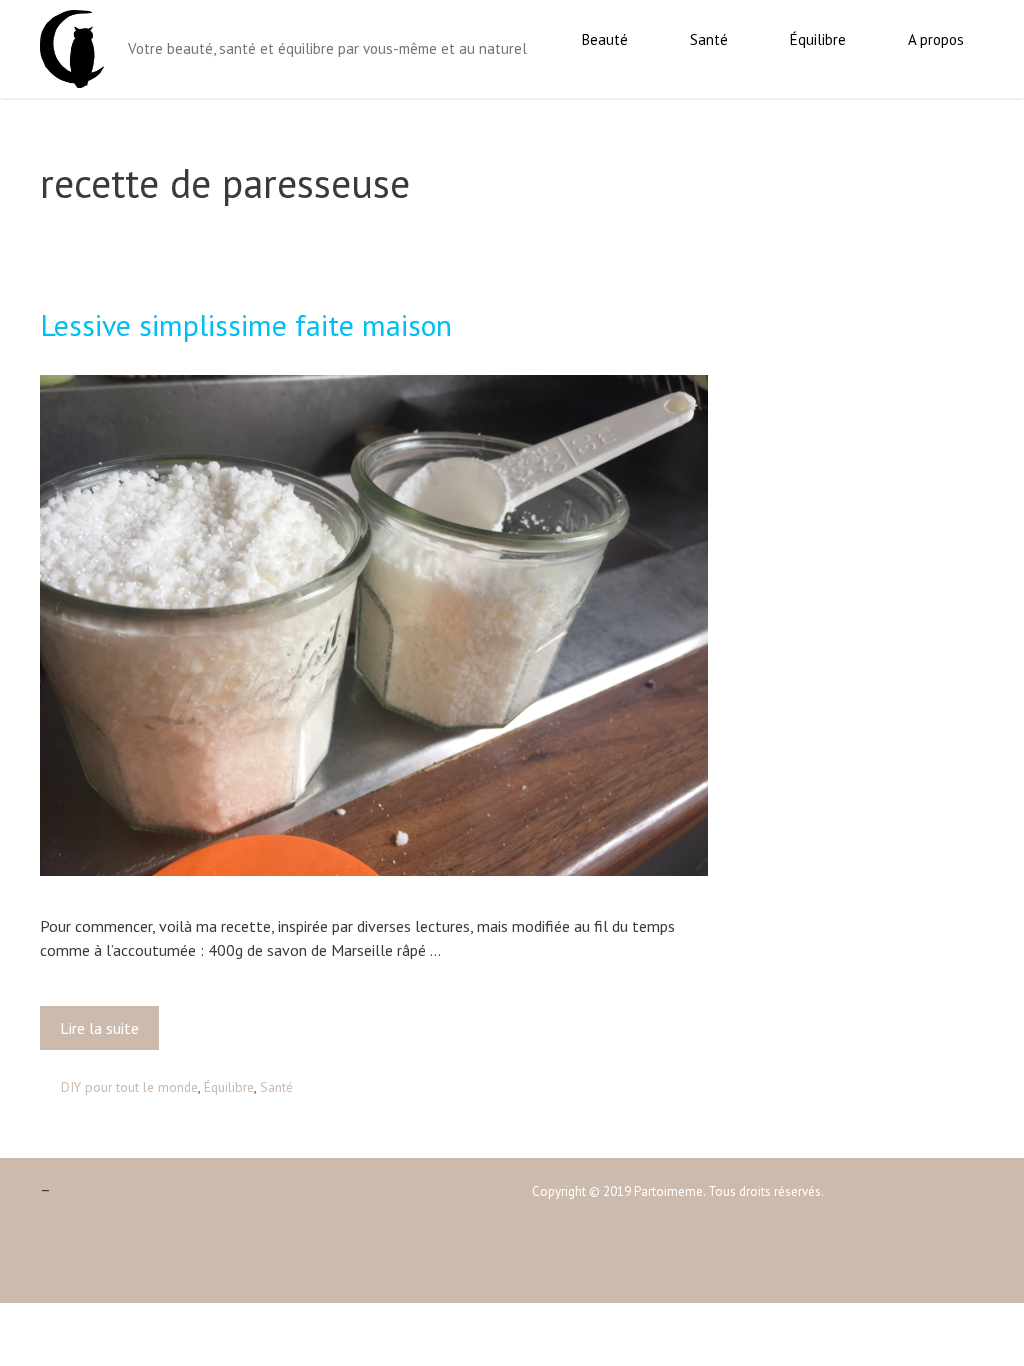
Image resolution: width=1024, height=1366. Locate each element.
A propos (936, 39)
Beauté (605, 39)
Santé (709, 39)
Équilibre (818, 39)
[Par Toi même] (72, 47)
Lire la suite (106, 1034)
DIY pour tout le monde (129, 1087)
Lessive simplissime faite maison (246, 324)
